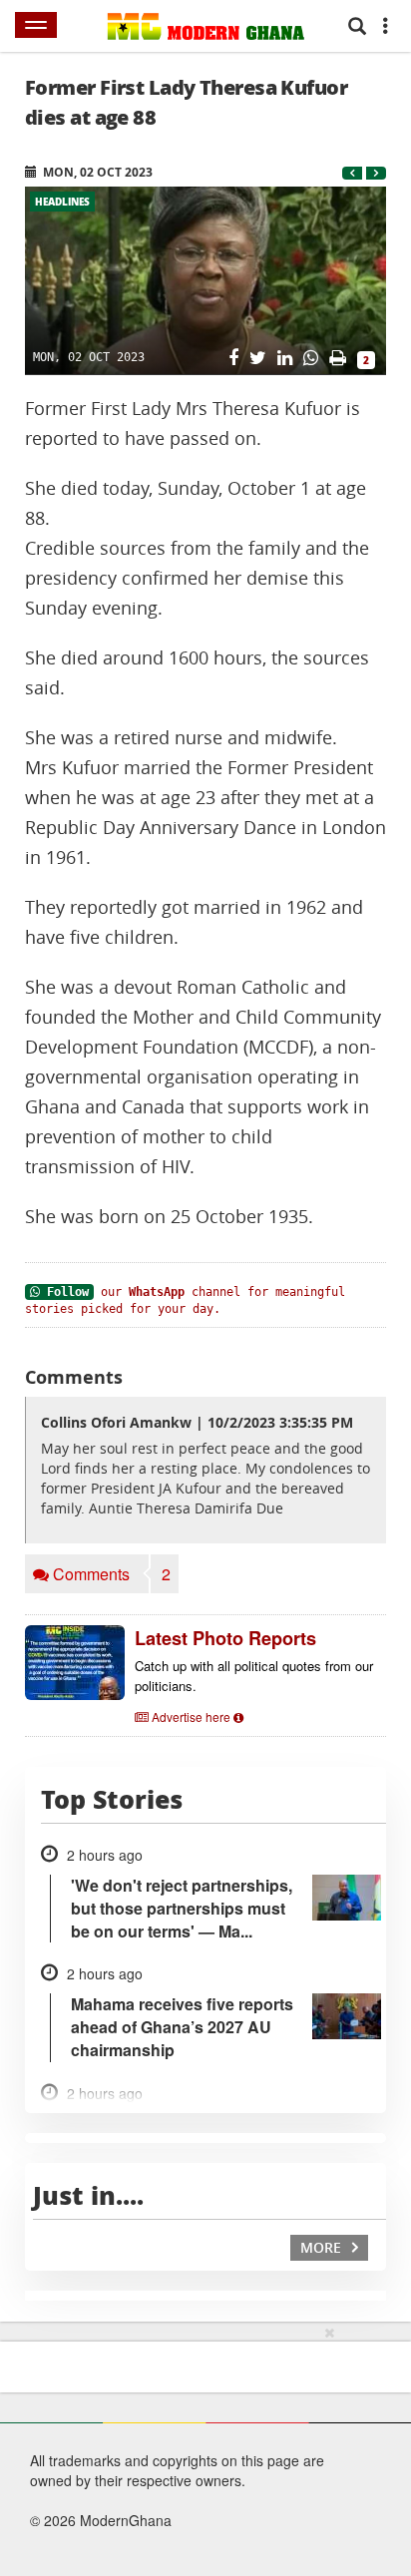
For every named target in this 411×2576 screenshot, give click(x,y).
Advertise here (191, 1717)
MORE (323, 2247)
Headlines (62, 202)
